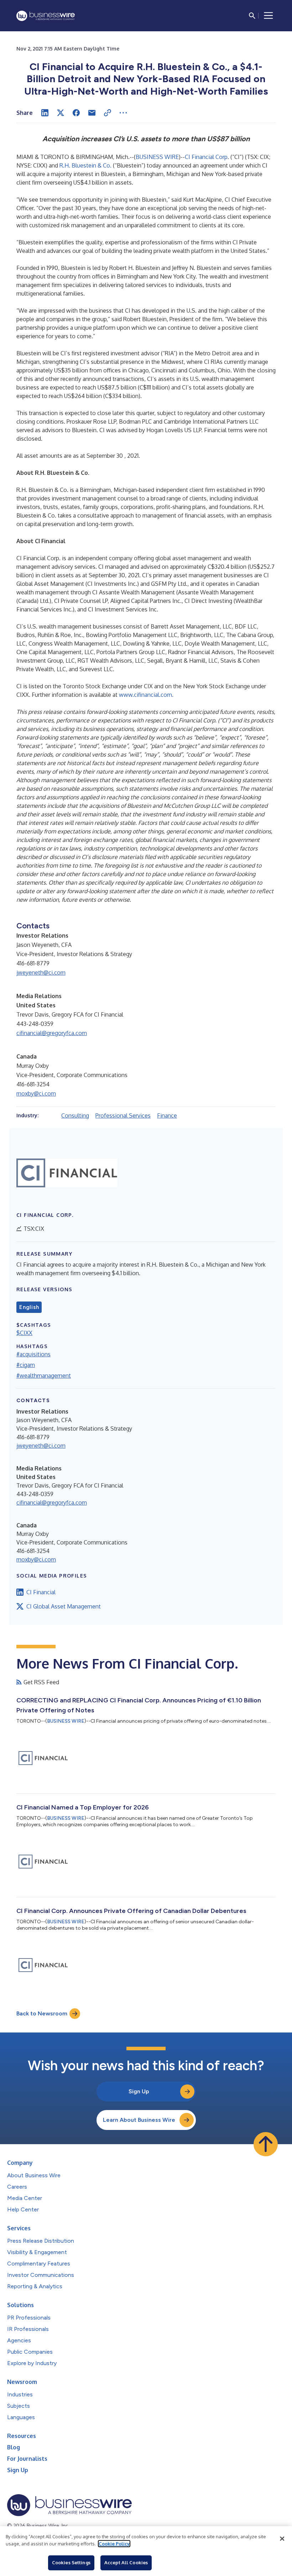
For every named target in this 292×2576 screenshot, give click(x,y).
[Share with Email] (92, 113)
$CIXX (24, 1333)
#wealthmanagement (44, 1376)
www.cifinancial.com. (146, 695)
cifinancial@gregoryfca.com (52, 1033)
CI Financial (41, 1592)
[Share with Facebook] (76, 113)
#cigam (26, 1365)
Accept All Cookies (126, 2562)
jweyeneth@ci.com (41, 972)
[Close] (282, 2539)
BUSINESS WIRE (157, 157)
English (29, 1307)
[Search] (252, 16)
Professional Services (123, 1115)
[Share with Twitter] (61, 113)
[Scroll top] (266, 2144)
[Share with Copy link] (108, 113)
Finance (167, 1115)
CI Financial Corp (206, 157)
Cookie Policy (114, 2544)
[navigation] (268, 16)
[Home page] (46, 16)
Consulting (75, 1115)
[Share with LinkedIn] (45, 113)
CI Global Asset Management (64, 1606)
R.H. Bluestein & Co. (85, 165)
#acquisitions (33, 1354)
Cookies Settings (71, 2562)
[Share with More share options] (123, 113)
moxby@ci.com (36, 1093)
